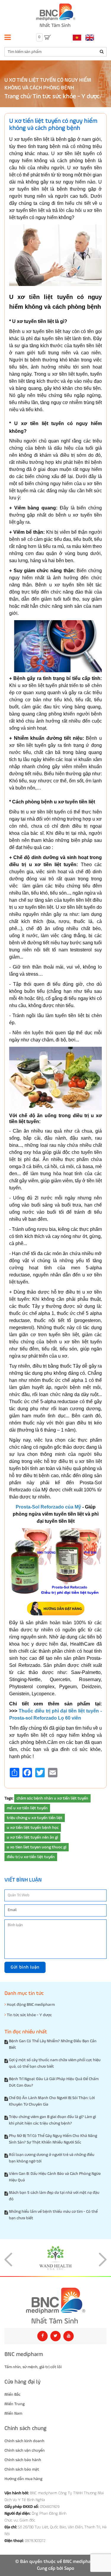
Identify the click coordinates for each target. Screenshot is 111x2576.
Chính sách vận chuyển (25, 2450)
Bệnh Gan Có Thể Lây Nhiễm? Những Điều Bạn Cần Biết (53, 2044)
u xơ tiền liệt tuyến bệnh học (33, 1828)
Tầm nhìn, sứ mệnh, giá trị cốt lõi (33, 2367)
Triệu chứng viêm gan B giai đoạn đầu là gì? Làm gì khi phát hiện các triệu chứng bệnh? (52, 2120)
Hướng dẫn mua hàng (23, 2479)
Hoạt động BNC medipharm (30, 2005)
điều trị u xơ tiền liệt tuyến (31, 1857)
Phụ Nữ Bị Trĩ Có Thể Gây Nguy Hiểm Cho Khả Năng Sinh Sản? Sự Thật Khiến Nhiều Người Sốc (53, 2139)
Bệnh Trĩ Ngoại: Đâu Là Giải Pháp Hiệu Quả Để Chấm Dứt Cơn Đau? (54, 2082)
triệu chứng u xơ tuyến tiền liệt (35, 1818)
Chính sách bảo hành (23, 2460)
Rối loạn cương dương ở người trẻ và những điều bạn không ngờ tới (52, 2158)
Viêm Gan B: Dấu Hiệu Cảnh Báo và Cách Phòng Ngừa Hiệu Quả (55, 2177)
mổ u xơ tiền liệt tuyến (27, 1808)
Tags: (9, 1798)
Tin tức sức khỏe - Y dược (66, 97)
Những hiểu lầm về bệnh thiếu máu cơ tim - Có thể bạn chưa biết (53, 2215)
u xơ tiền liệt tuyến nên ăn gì (32, 1837)
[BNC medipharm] (55, 2306)
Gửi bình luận (25, 1967)
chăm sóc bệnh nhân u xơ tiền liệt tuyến (52, 1798)
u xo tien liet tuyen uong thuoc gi (37, 1847)
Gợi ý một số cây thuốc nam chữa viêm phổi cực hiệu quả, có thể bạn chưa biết (55, 2063)
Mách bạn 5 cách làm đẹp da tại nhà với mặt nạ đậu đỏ (54, 2196)
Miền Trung (15, 2404)
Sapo (69, 2569)
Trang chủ (17, 97)
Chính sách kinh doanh (24, 2441)
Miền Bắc (12, 2395)
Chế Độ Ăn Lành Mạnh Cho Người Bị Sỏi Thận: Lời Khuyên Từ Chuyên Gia (52, 2101)
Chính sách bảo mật (22, 2469)
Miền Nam (13, 2413)
